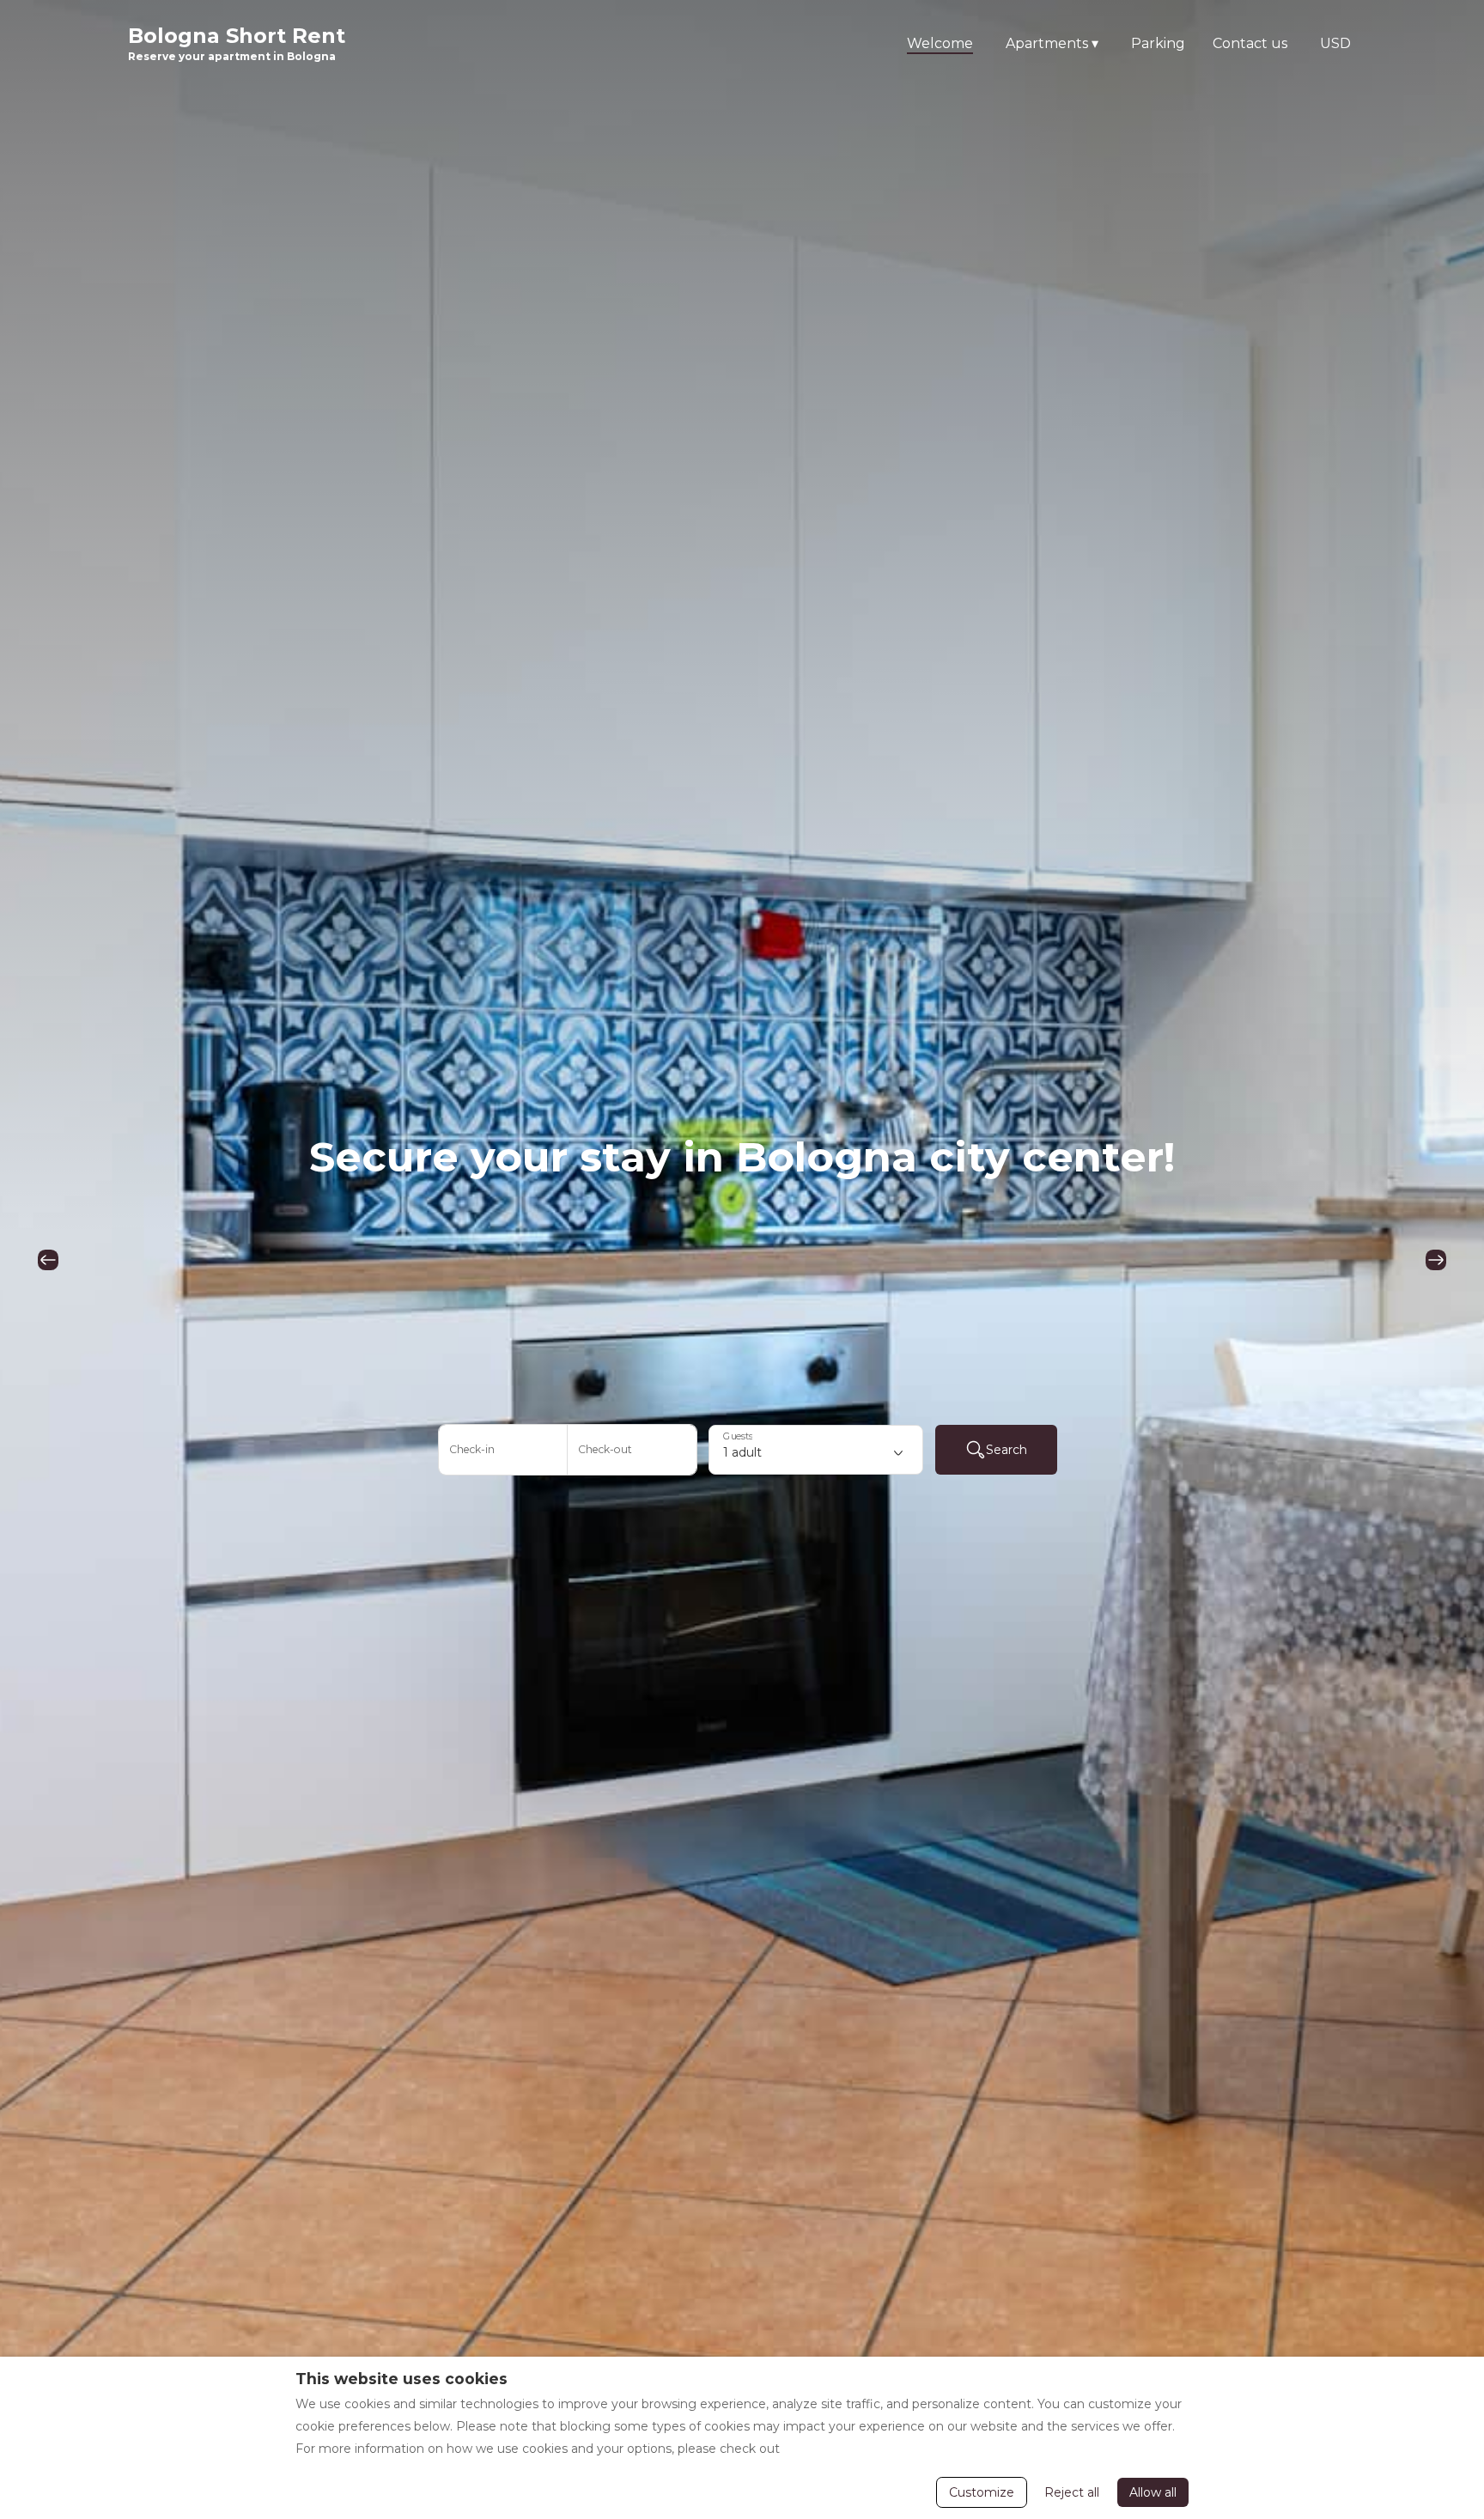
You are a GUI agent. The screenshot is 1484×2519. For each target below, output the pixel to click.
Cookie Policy (824, 2449)
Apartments (1052, 43)
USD (1335, 43)
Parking (1158, 43)
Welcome (940, 43)
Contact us (1250, 43)
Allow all (1153, 2492)
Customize (982, 2492)
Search (1007, 1450)
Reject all (1072, 2492)
